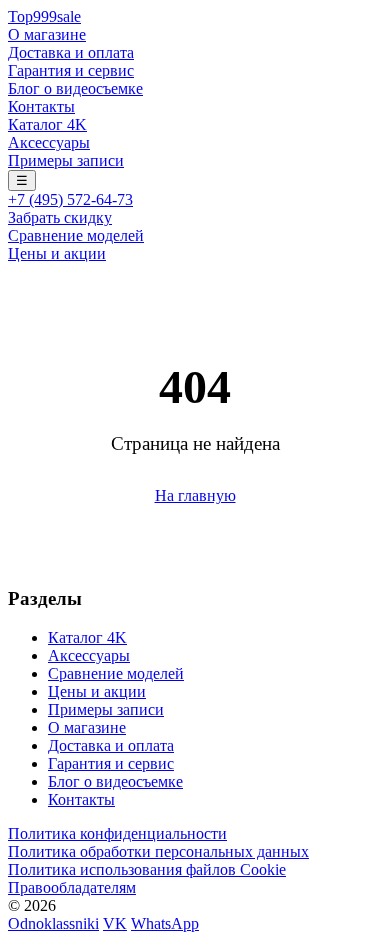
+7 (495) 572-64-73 (70, 199)
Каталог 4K (47, 124)
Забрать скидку (60, 217)
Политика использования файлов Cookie (147, 869)
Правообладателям (72, 887)
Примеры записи (66, 160)
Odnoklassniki (53, 923)
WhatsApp (165, 923)
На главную (195, 495)
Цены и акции (57, 253)
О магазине (47, 34)
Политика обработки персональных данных (158, 851)
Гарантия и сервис (71, 70)
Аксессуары (49, 142)
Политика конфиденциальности (117, 833)
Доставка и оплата (71, 52)
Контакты (41, 106)
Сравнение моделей (76, 235)
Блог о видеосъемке (75, 88)
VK (115, 923)
